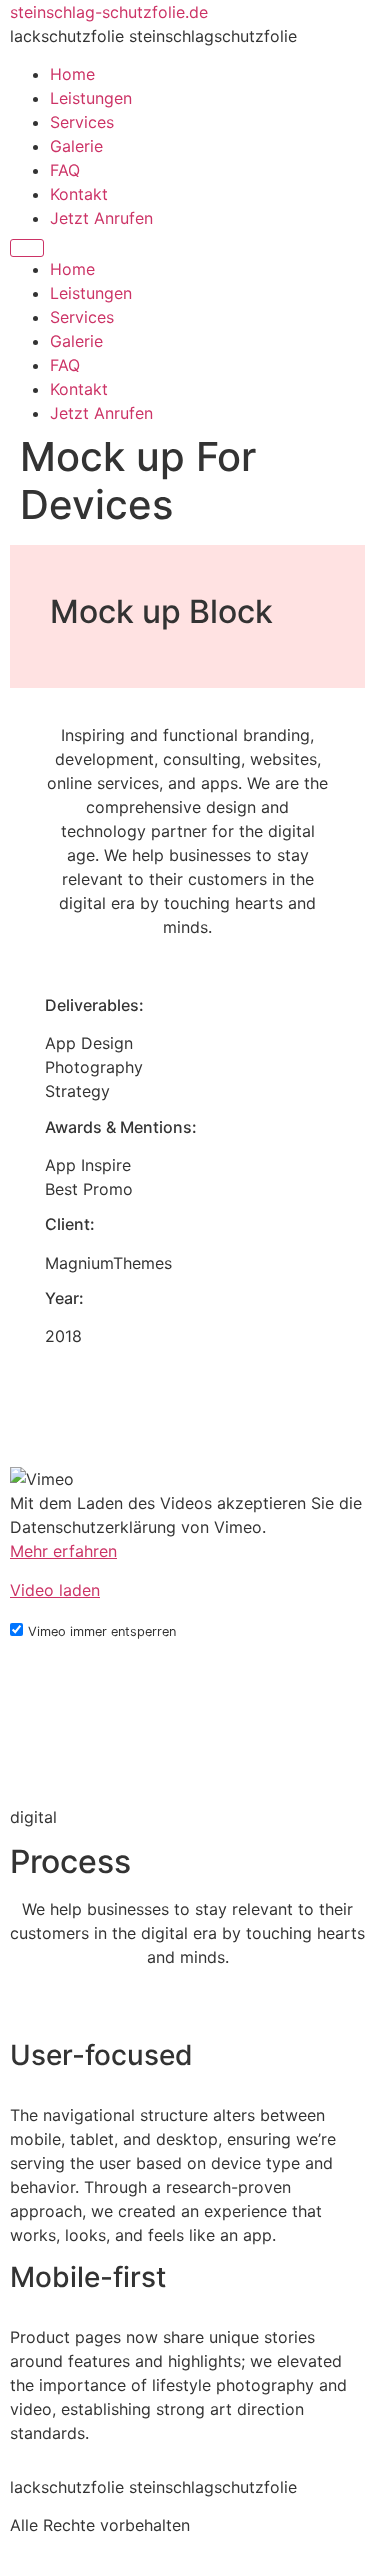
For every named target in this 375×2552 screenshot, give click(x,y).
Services (82, 122)
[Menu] (27, 248)
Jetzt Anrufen (101, 218)
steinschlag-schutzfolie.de (109, 12)
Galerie (76, 146)
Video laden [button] (55, 1590)
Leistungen (91, 98)
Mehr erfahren (63, 1551)
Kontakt (79, 194)
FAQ (65, 170)
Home (72, 74)
